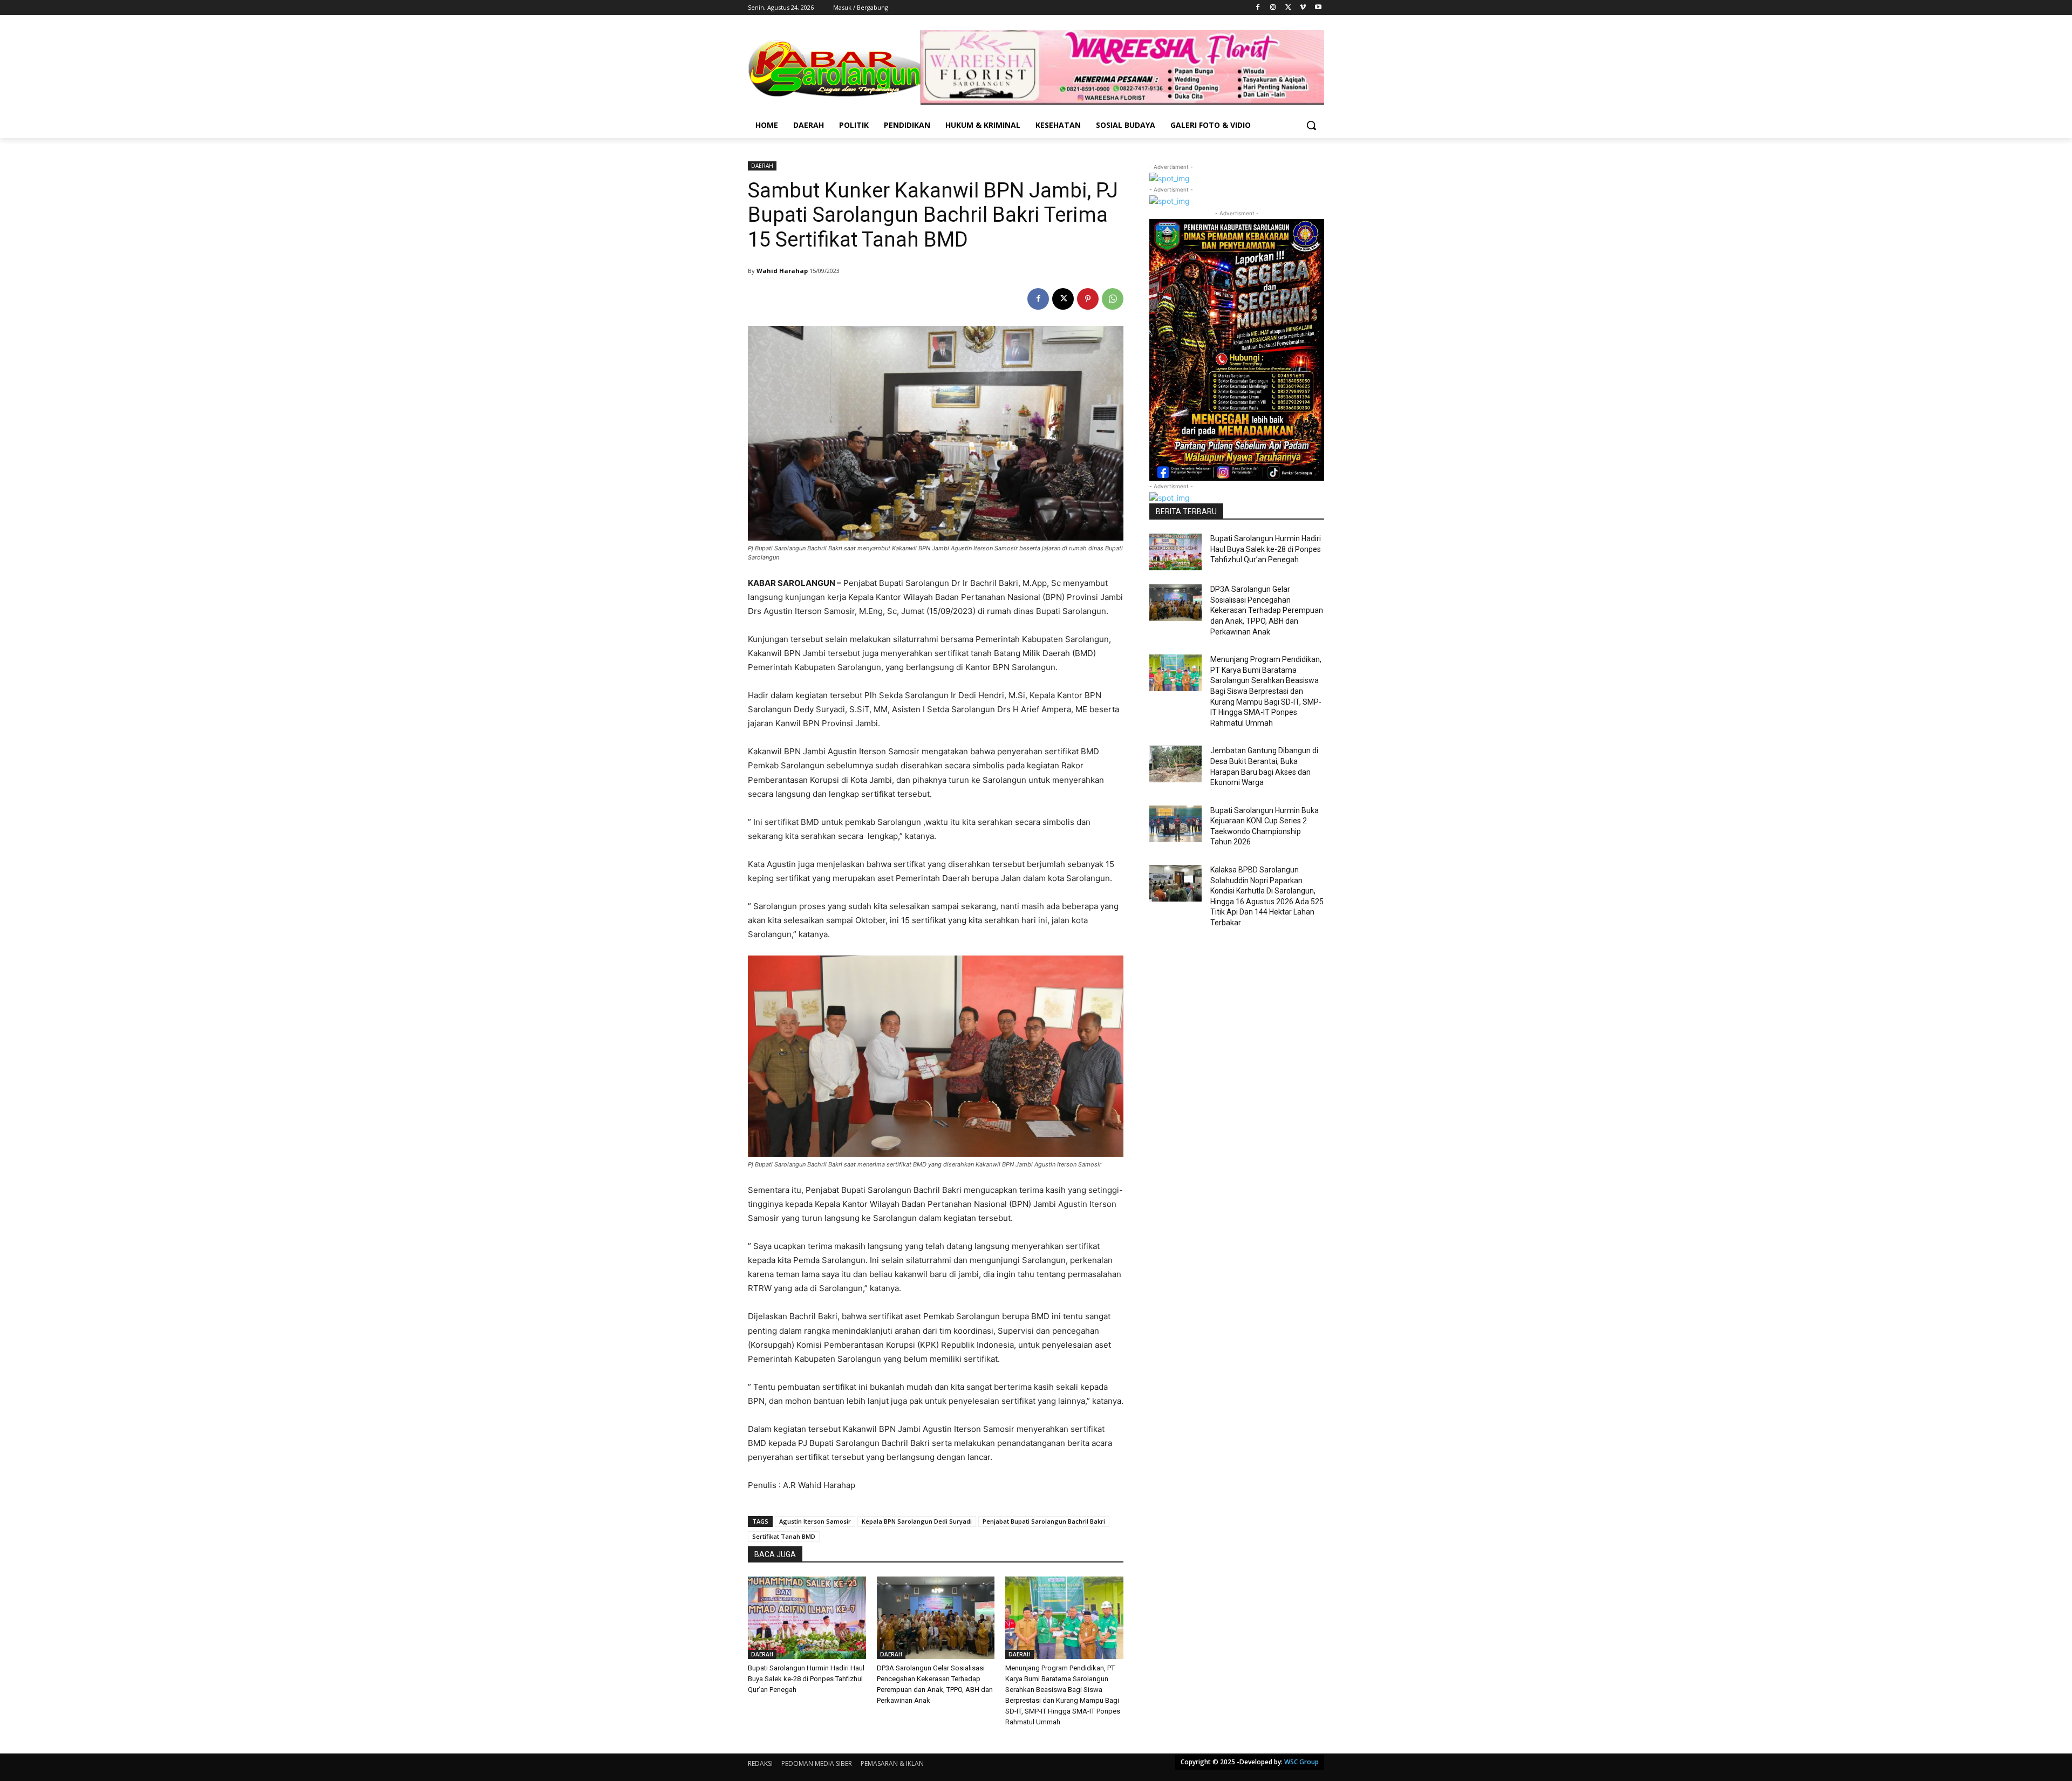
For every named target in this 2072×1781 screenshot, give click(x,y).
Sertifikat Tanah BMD (784, 1536)
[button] (1311, 125)
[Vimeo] (1303, 8)
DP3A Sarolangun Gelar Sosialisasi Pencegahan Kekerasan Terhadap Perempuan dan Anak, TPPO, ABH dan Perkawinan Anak (1267, 610)
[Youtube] (1318, 8)
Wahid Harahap (782, 271)
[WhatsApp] (1113, 299)
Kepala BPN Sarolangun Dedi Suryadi (917, 1521)
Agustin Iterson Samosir (815, 1521)
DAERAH (762, 166)
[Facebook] (1258, 8)
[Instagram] (1273, 8)
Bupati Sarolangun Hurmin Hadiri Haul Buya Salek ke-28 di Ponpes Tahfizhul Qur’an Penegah (806, 1679)
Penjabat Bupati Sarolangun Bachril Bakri (1044, 1521)
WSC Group (1301, 1762)
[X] (1288, 8)
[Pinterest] (1088, 299)
